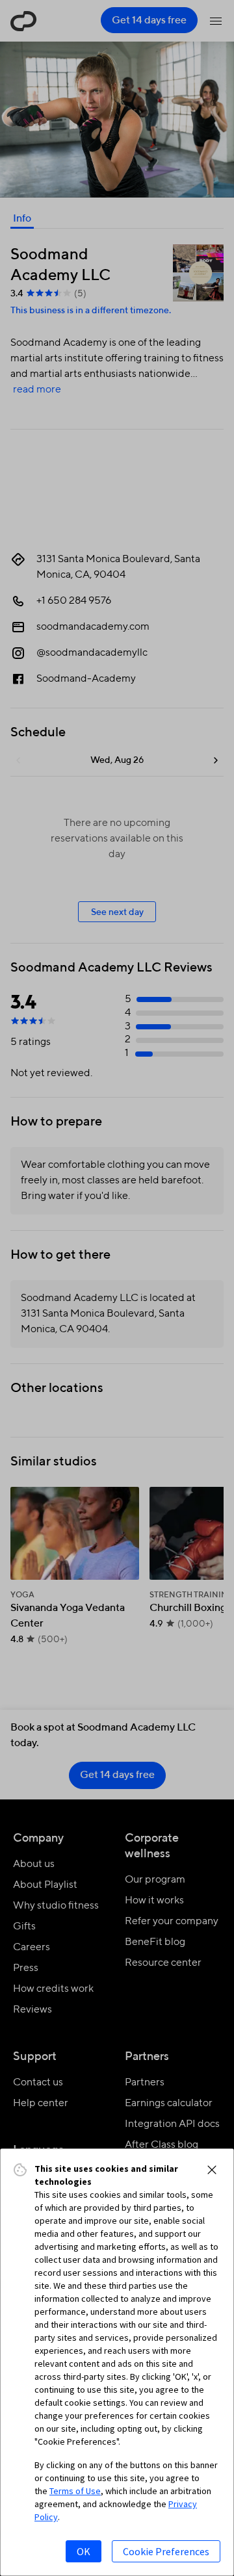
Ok (84, 2551)
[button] (212, 2170)
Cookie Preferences (166, 2551)
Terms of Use (75, 2491)
